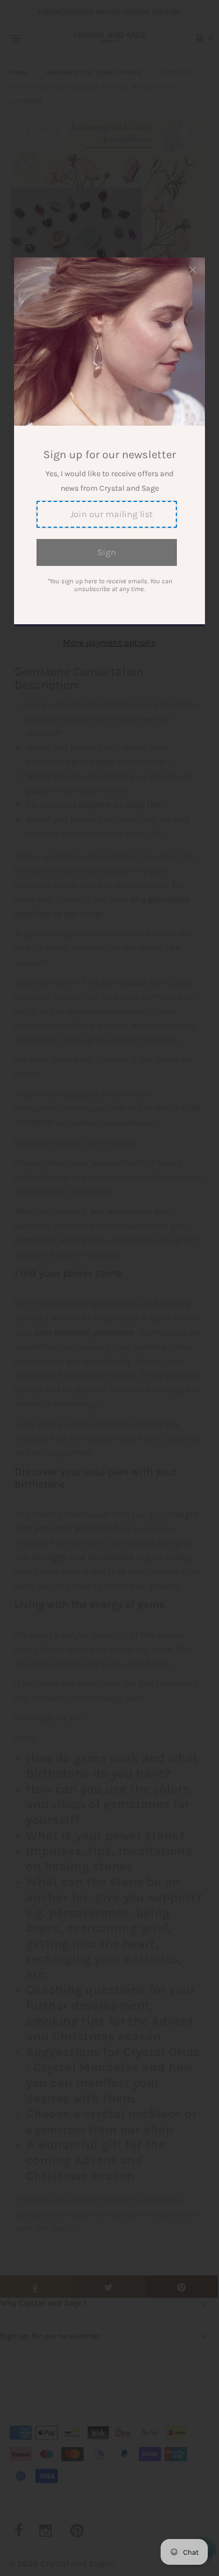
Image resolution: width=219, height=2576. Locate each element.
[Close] (193, 270)
